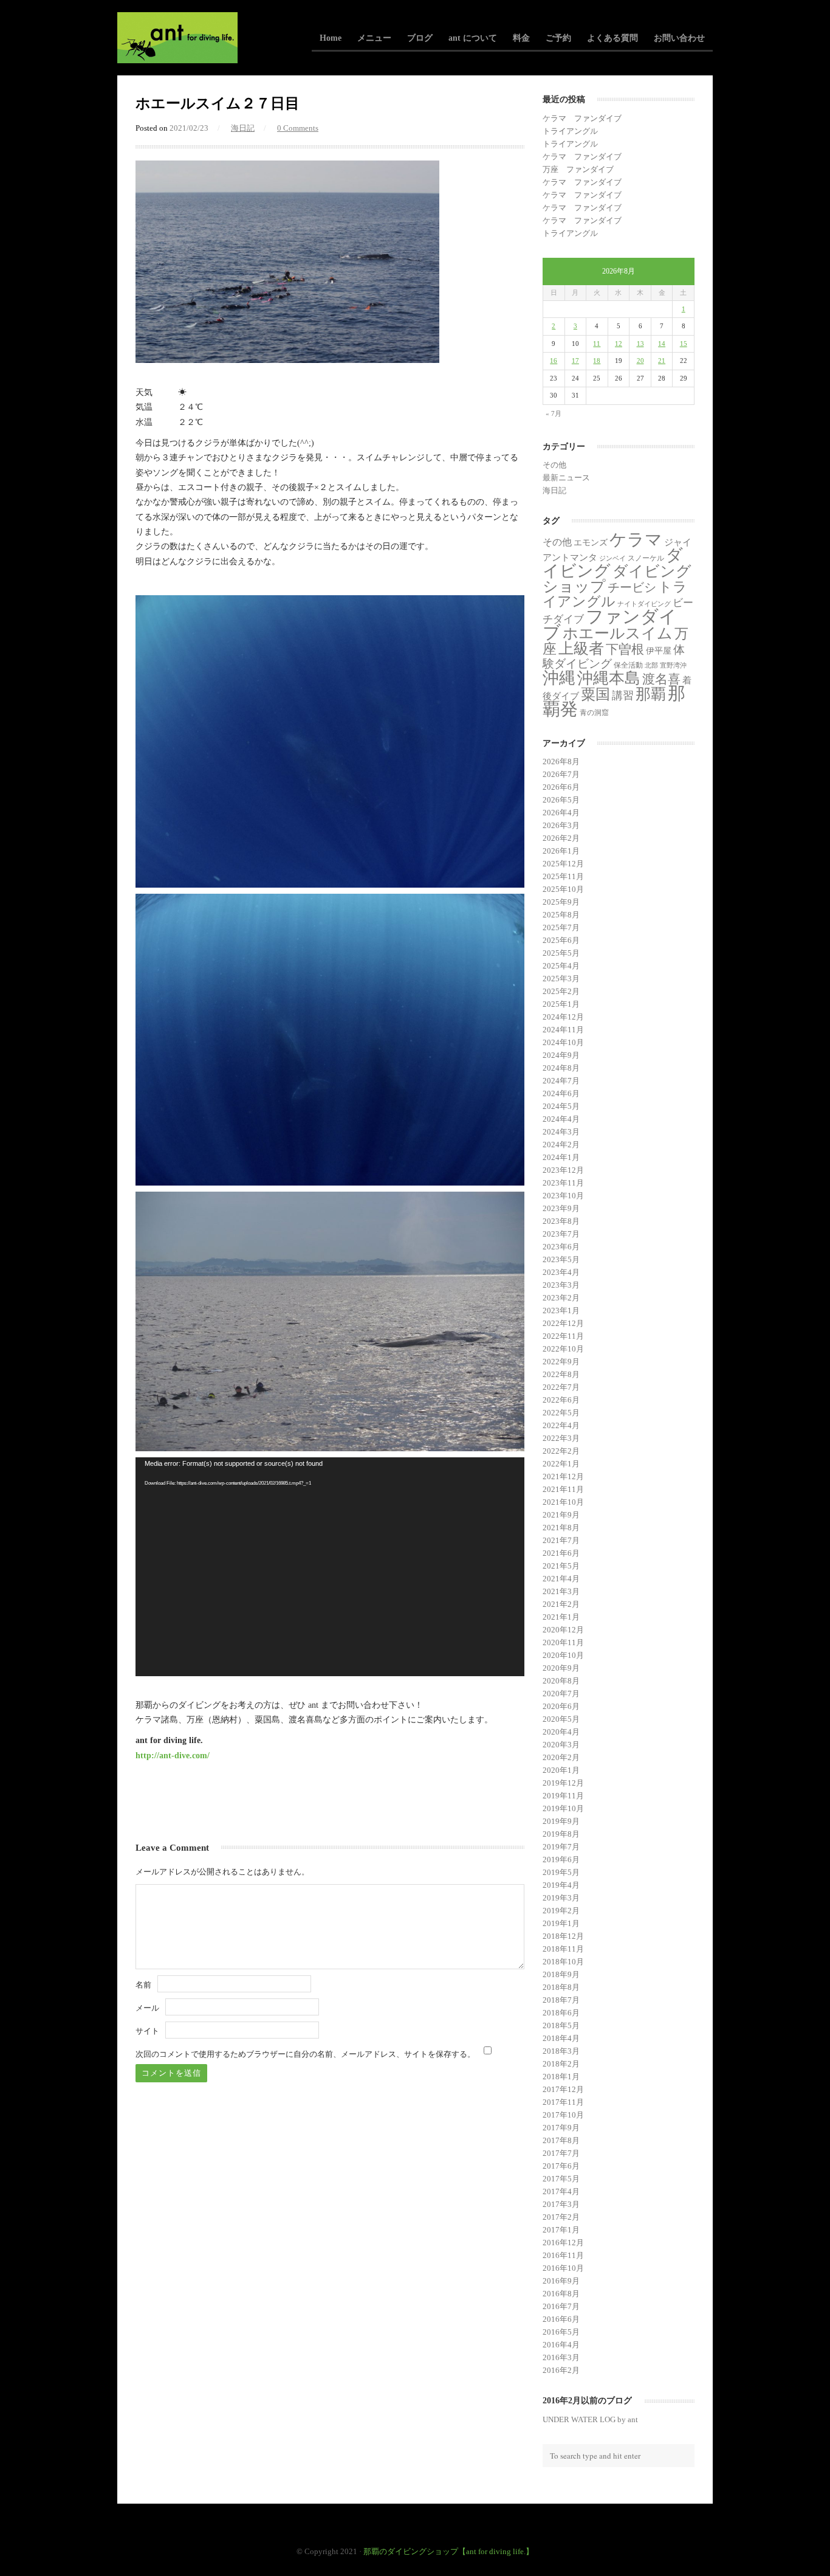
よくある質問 (612, 38)
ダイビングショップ (617, 578)
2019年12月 (563, 1783)
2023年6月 (561, 1247)
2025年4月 (561, 966)
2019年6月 (561, 1859)
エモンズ (591, 543)
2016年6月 (561, 2319)
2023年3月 (561, 1285)
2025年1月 (561, 1004)
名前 (143, 1985)
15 (684, 344)
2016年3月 (561, 2357)
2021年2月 (561, 1604)
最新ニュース (566, 478)
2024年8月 (561, 1068)
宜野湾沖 (673, 665)
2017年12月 (563, 2089)
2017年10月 (563, 2115)
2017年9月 (561, 2128)
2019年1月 (561, 1923)
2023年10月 (563, 1196)
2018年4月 (561, 2038)
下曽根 (625, 649)
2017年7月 (561, 2153)
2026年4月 (561, 813)
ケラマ (636, 540)
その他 (554, 465)
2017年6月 (561, 2166)
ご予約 (558, 38)
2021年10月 (563, 1502)
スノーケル (646, 558)
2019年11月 (563, 1796)
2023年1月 (561, 1310)
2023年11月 (563, 1183)
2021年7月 (561, 1540)
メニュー (374, 38)
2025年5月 (561, 953)
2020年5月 (561, 1719)
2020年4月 (561, 1732)
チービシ (632, 587)
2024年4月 (561, 1119)
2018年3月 (561, 2051)
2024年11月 (563, 1030)
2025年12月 (563, 864)
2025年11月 (563, 876)
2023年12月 (563, 1170)
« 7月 (554, 413)
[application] (330, 1567)
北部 (651, 665)
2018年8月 (561, 1987)
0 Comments (298, 128)
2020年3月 (561, 1745)
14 (662, 344)
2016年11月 (563, 2255)
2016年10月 (563, 2268)
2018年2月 (561, 2064)
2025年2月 (561, 991)
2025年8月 (561, 915)
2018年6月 (561, 2013)
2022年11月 (563, 1336)
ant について (473, 38)
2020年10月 (563, 1655)
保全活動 (628, 665)
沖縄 (559, 678)
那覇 (651, 694)
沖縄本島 (609, 678)
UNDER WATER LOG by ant (590, 2419)
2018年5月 (561, 2025)
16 (554, 361)
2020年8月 (561, 1681)
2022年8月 (561, 1374)
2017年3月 (561, 2204)
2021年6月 (561, 1553)
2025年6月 (561, 940)
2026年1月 (561, 851)
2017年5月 (561, 2179)
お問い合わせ (679, 38)
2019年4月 (561, 1885)
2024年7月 (561, 1081)
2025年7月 (561, 927)
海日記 (243, 128)
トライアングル (570, 131)
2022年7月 (561, 1387)
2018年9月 (561, 1974)
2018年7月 (561, 2000)
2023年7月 (561, 1234)
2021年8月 (561, 1528)
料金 (521, 38)
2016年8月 (561, 2294)
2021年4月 (561, 1579)
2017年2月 (561, 2217)
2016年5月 (561, 2332)
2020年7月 (561, 1694)
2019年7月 (561, 1847)
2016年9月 (561, 2281)
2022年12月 (563, 1323)
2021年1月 (561, 1617)
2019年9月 (561, 1821)
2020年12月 (563, 1630)
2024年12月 (563, 1017)
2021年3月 (561, 1591)
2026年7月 (561, 774)
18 (597, 361)
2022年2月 (561, 1451)
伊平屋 (659, 651)
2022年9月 (561, 1362)
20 (640, 361)
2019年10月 (563, 1808)
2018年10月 (563, 1962)
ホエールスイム (618, 633)
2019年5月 (561, 1872)
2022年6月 (561, 1400)
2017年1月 (561, 2230)
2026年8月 (561, 761)
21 (662, 361)
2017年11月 (563, 2102)
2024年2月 (561, 1145)
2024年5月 (561, 1106)
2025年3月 (561, 979)
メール (147, 2008)
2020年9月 (561, 1668)
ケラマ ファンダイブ (582, 118)
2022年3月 (561, 1438)
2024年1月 (561, 1157)
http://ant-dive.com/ (173, 1755)
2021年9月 (561, 1515)
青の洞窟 (594, 713)
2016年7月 (561, 2306)
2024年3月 (561, 1132)
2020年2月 (561, 1757)
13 (640, 344)
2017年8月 (561, 2140)
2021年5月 (561, 1566)
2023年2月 (561, 1298)
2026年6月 (561, 787)
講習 (623, 696)
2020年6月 (561, 1706)
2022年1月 (561, 1464)
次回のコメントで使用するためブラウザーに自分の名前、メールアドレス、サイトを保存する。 (305, 2054)
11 (597, 344)
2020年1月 (561, 1770)
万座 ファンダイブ (578, 169)
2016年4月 (561, 2345)
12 (619, 344)
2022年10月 (563, 1349)
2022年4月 (561, 1425)
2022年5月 (561, 1413)
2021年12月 (563, 1476)
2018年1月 (561, 2077)
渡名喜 (661, 679)
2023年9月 (561, 1208)
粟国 (595, 694)
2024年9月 (561, 1055)
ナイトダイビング (644, 604)
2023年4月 (561, 1272)
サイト (147, 2031)
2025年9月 (561, 902)
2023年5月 (561, 1259)
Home (331, 38)
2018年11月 (563, 1949)
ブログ (420, 38)
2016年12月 (563, 2243)
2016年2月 (561, 2370)
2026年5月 (561, 800)
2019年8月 (561, 1834)
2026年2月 (561, 838)
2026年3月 (561, 825)
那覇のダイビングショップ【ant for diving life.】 (448, 2551)
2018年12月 (563, 1936)
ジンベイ (612, 558)
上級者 (581, 648)
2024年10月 (563, 1042)
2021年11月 (563, 1489)
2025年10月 (563, 889)
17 (575, 361)
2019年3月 (561, 1898)
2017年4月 (561, 2191)
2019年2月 (561, 1911)
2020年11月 (563, 1642)
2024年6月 (561, 1093)
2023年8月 (561, 1221)
